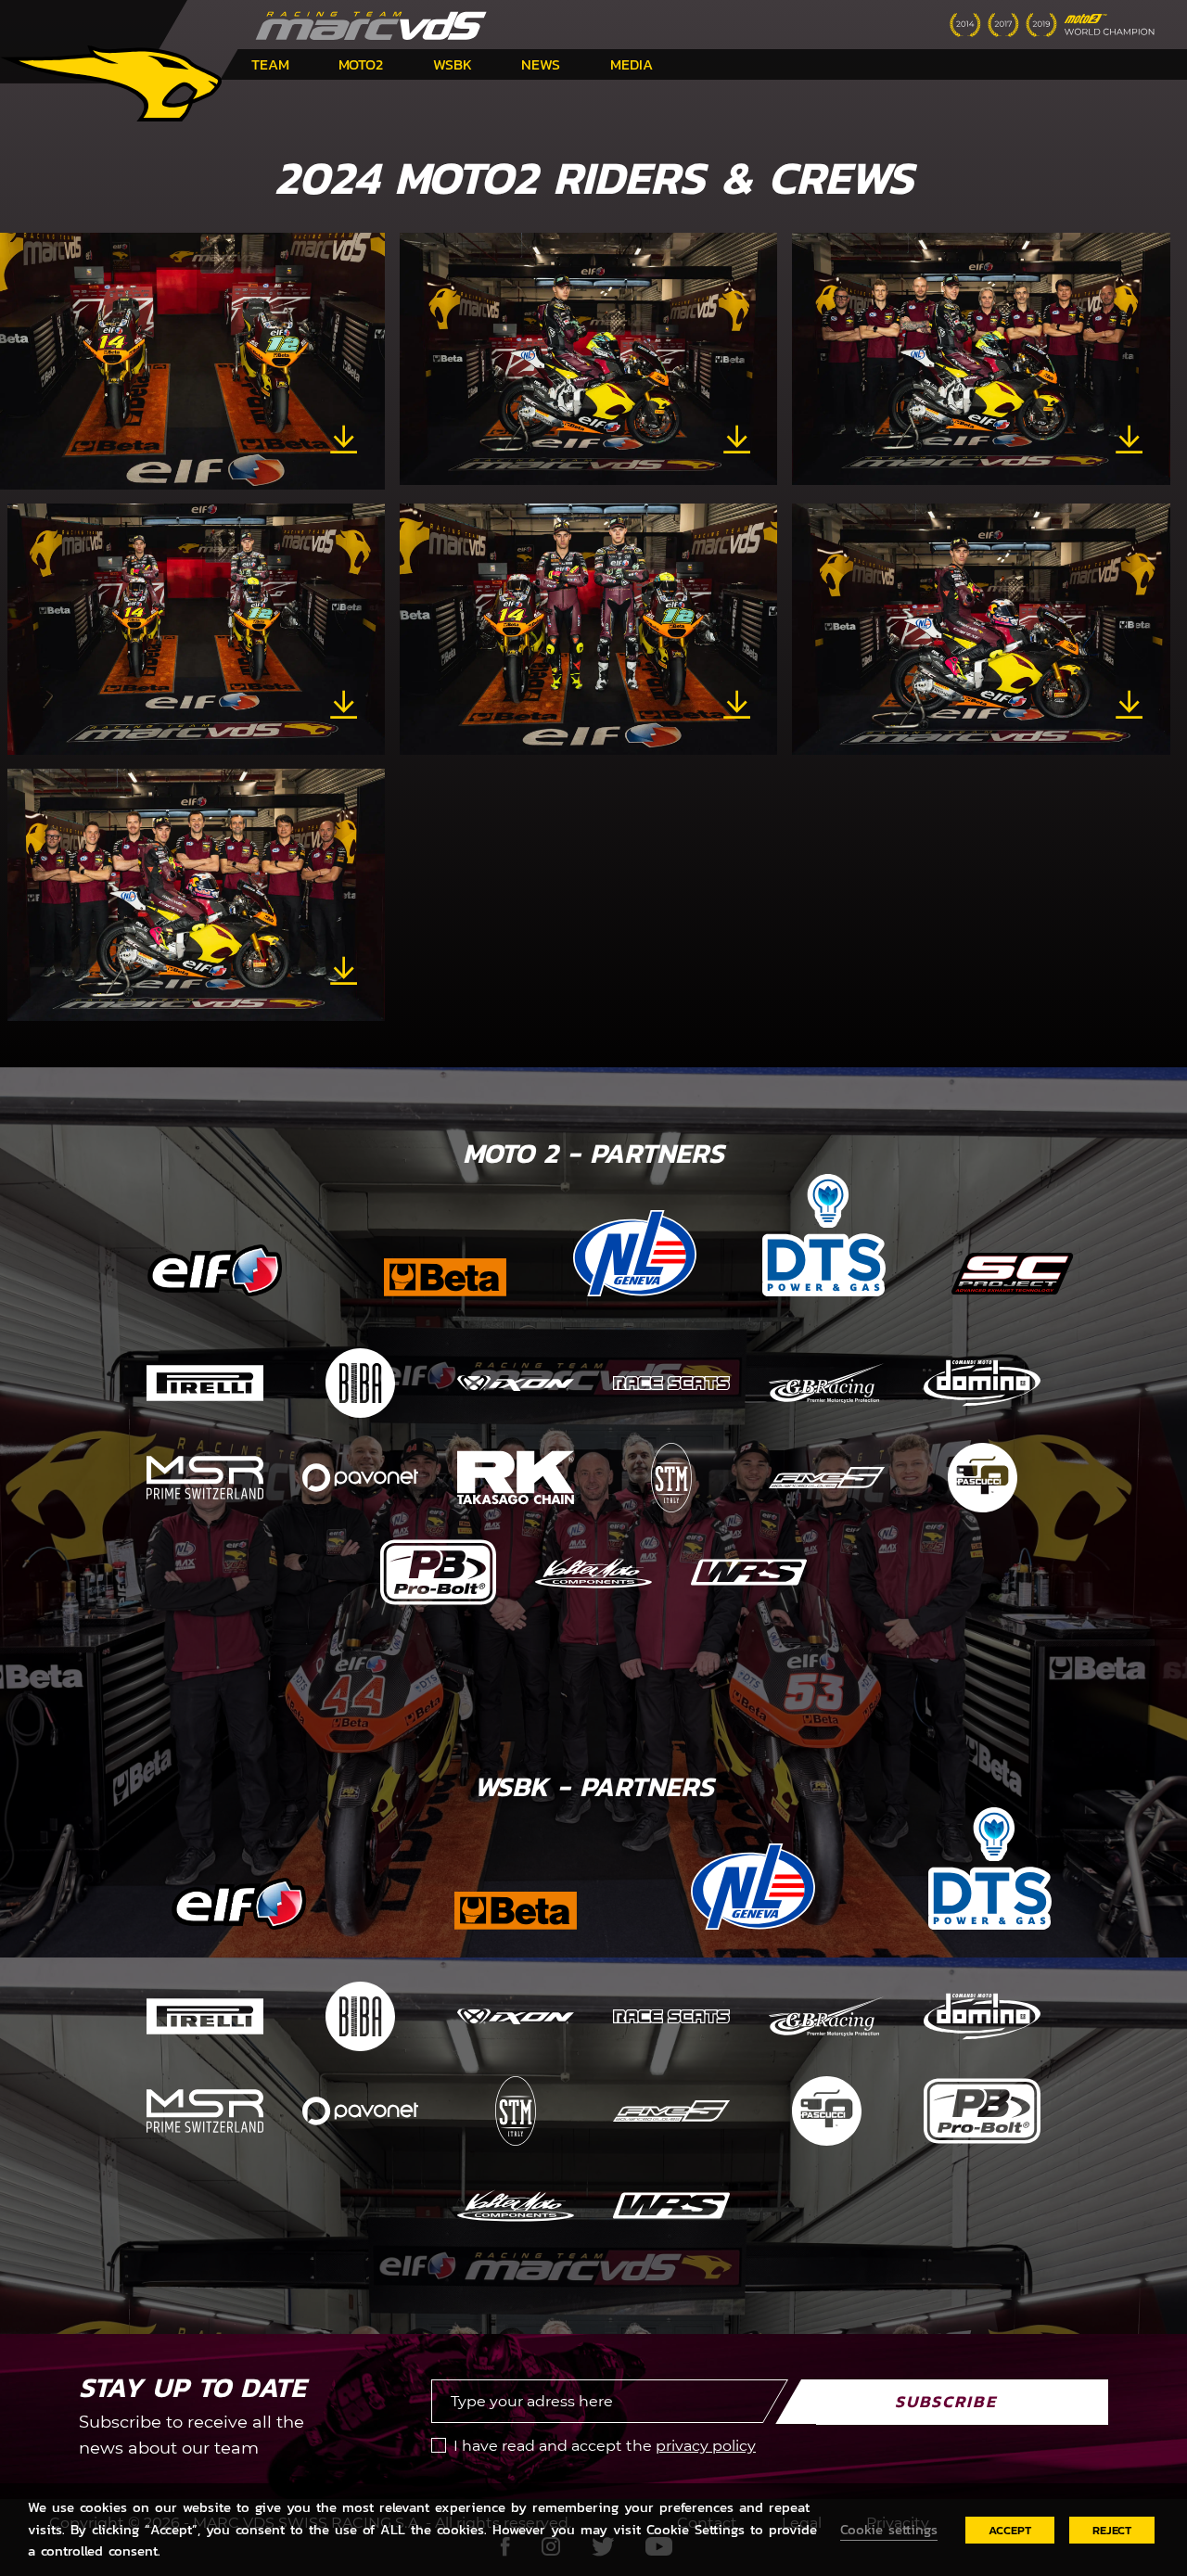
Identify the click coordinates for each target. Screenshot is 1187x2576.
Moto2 (361, 64)
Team (270, 64)
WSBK (453, 64)
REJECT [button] (1112, 2530)
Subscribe (946, 2401)
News (541, 64)
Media (632, 64)
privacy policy (706, 2446)
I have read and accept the (605, 2446)
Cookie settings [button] (889, 2530)
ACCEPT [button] (1010, 2530)
